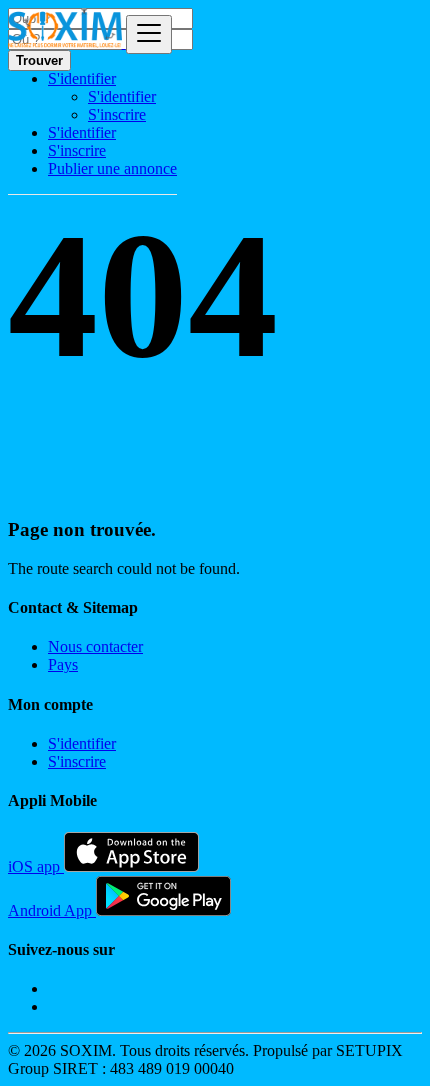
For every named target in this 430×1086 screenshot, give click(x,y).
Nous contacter (95, 646)
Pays (63, 664)
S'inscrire (117, 114)
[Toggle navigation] (149, 34)
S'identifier (122, 96)
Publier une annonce (112, 168)
